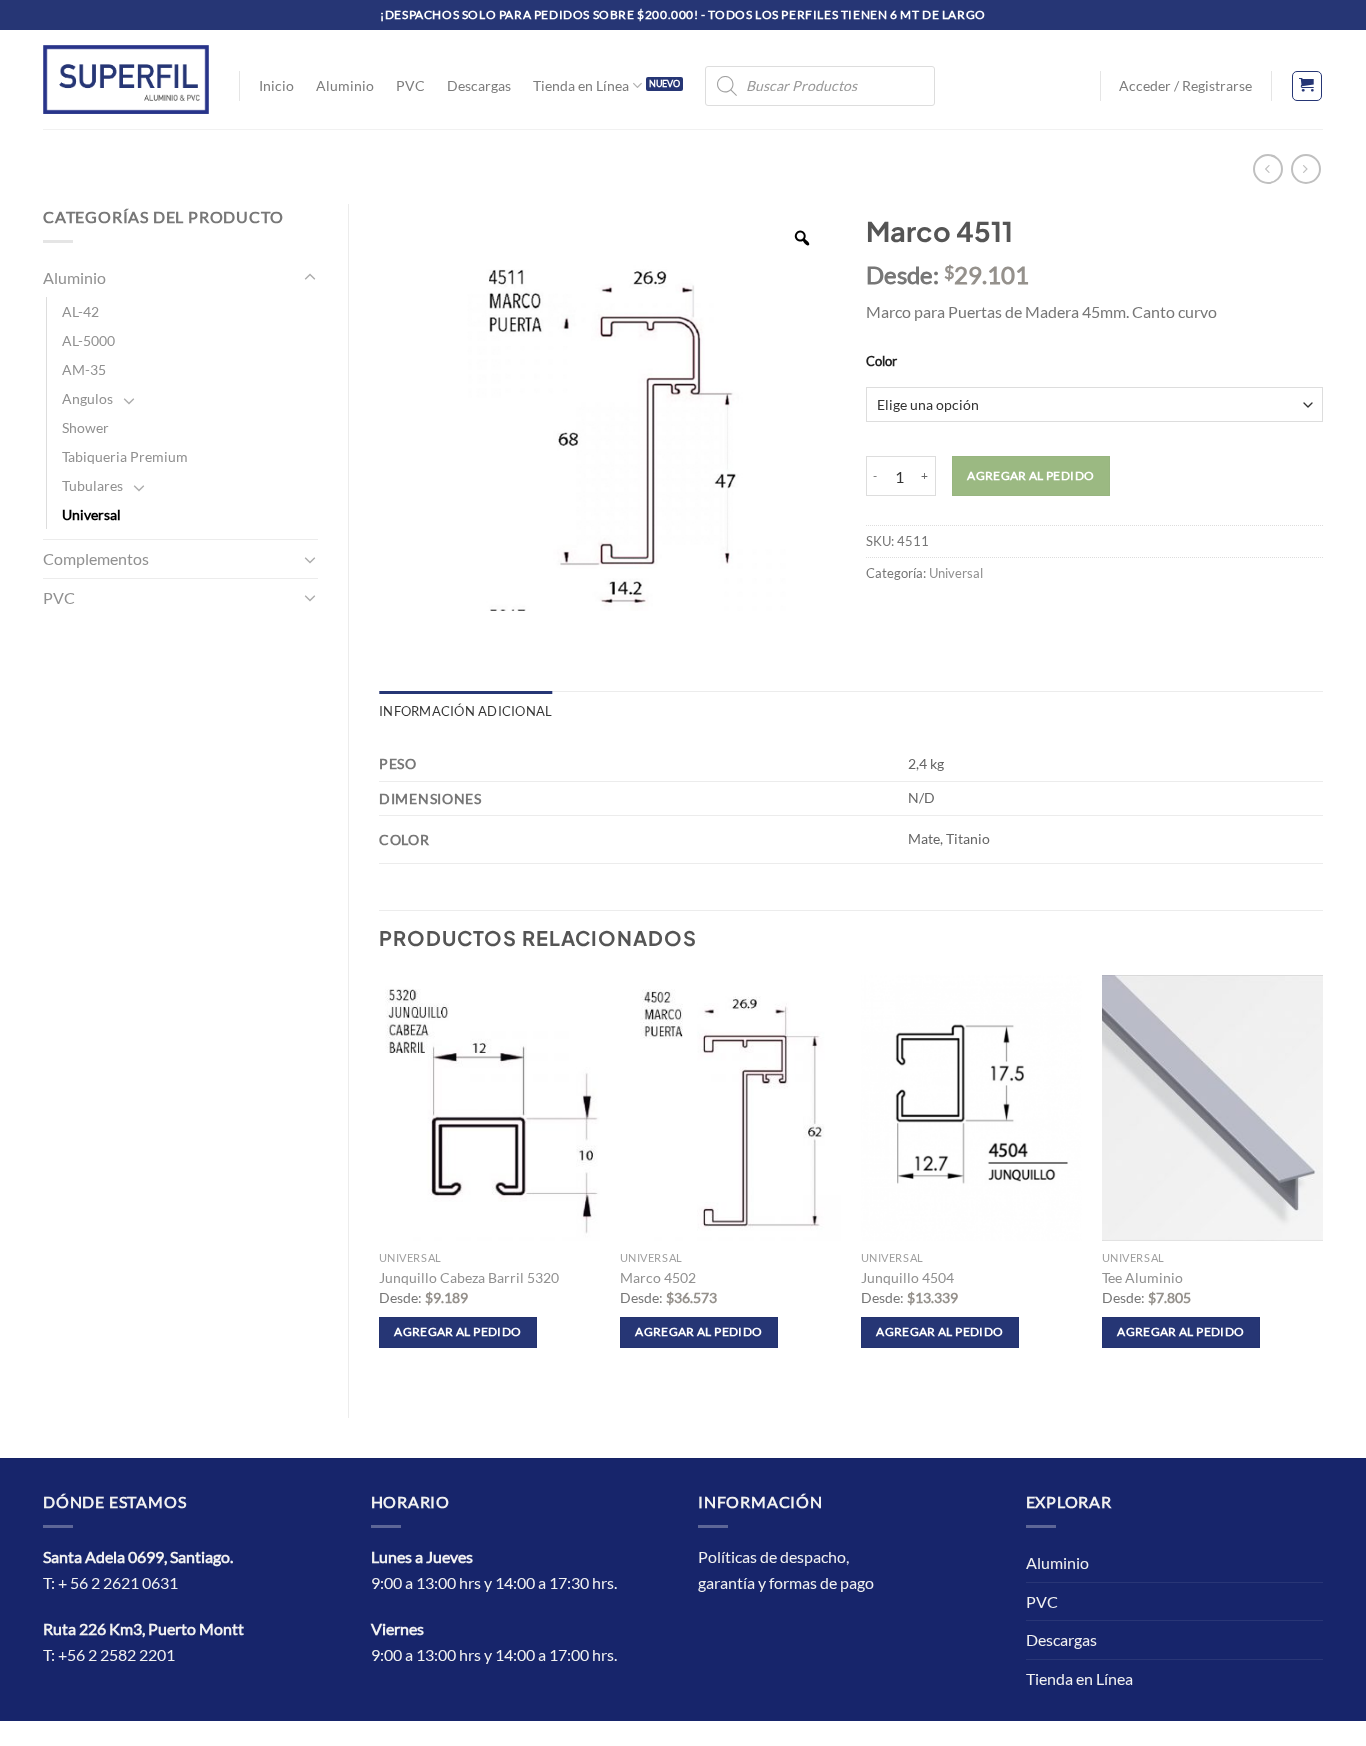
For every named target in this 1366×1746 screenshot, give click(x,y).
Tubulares (92, 485)
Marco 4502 (658, 1277)
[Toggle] (310, 278)
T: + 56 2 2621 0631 (110, 1582)
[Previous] (380, 1179)
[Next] (1322, 1179)
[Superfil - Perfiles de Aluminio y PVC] (126, 79)
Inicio (276, 85)
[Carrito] (1307, 86)
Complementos (96, 558)
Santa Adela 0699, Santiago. (139, 1556)
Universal (91, 514)
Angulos (87, 398)
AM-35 (84, 369)
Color (881, 362)
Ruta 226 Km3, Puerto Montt (143, 1628)
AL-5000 (88, 340)
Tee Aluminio (1142, 1277)
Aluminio (345, 85)
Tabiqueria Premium (125, 456)
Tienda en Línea (581, 85)
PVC (410, 85)
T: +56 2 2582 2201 (109, 1654)
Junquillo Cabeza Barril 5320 (469, 1277)
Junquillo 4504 (907, 1277)
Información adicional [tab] (465, 711)
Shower (85, 427)
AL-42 (80, 311)
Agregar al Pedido (1030, 475)
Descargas (479, 85)
